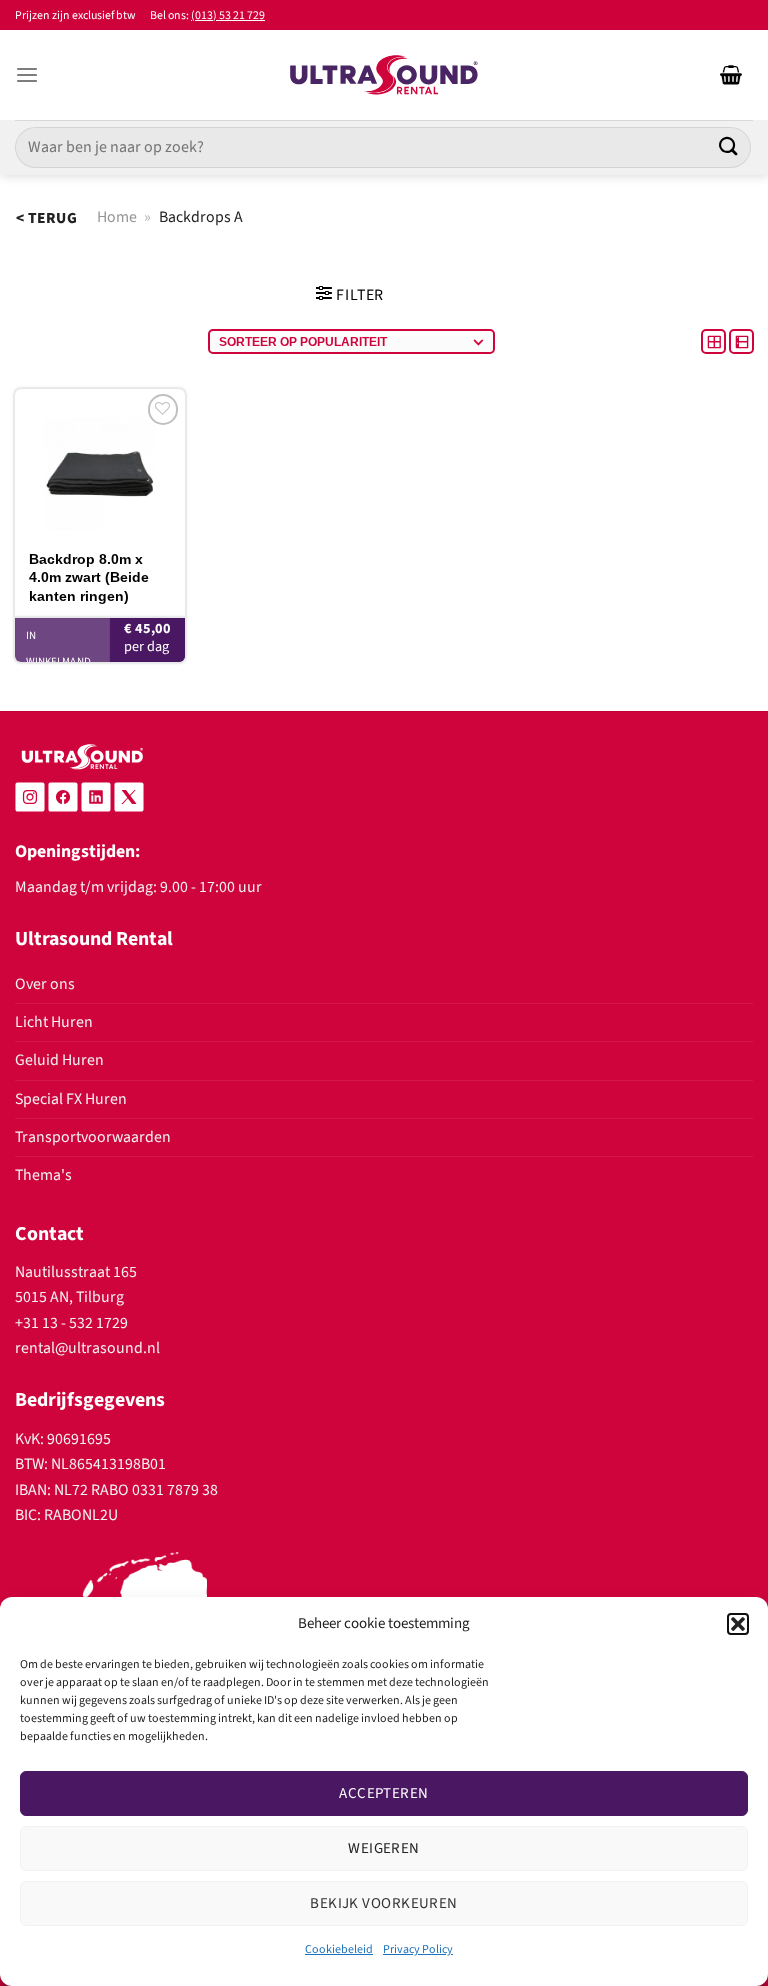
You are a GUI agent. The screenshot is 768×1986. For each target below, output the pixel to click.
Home (117, 217)
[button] (738, 1624)
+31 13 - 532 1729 (71, 1323)
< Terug (46, 218)
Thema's (43, 1175)
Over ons (45, 984)
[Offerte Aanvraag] (731, 75)
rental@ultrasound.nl (87, 1348)
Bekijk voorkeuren (384, 1903)
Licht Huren (54, 1022)
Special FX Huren (71, 1099)
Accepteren (384, 1793)
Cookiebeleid (339, 1949)
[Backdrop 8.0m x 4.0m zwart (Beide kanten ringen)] (100, 463)
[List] (741, 341)
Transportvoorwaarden (93, 1137)
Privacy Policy (418, 1949)
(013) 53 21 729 (228, 15)
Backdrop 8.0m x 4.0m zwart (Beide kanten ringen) (89, 577)
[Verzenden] (729, 147)
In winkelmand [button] (58, 648)
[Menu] (27, 75)
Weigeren (384, 1848)
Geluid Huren (59, 1060)
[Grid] (715, 341)
